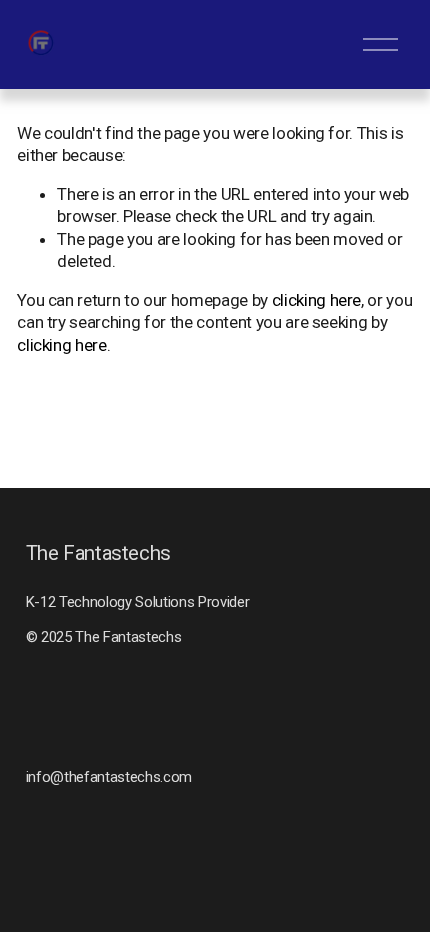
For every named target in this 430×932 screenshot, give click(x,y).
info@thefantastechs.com (109, 777)
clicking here (317, 300)
